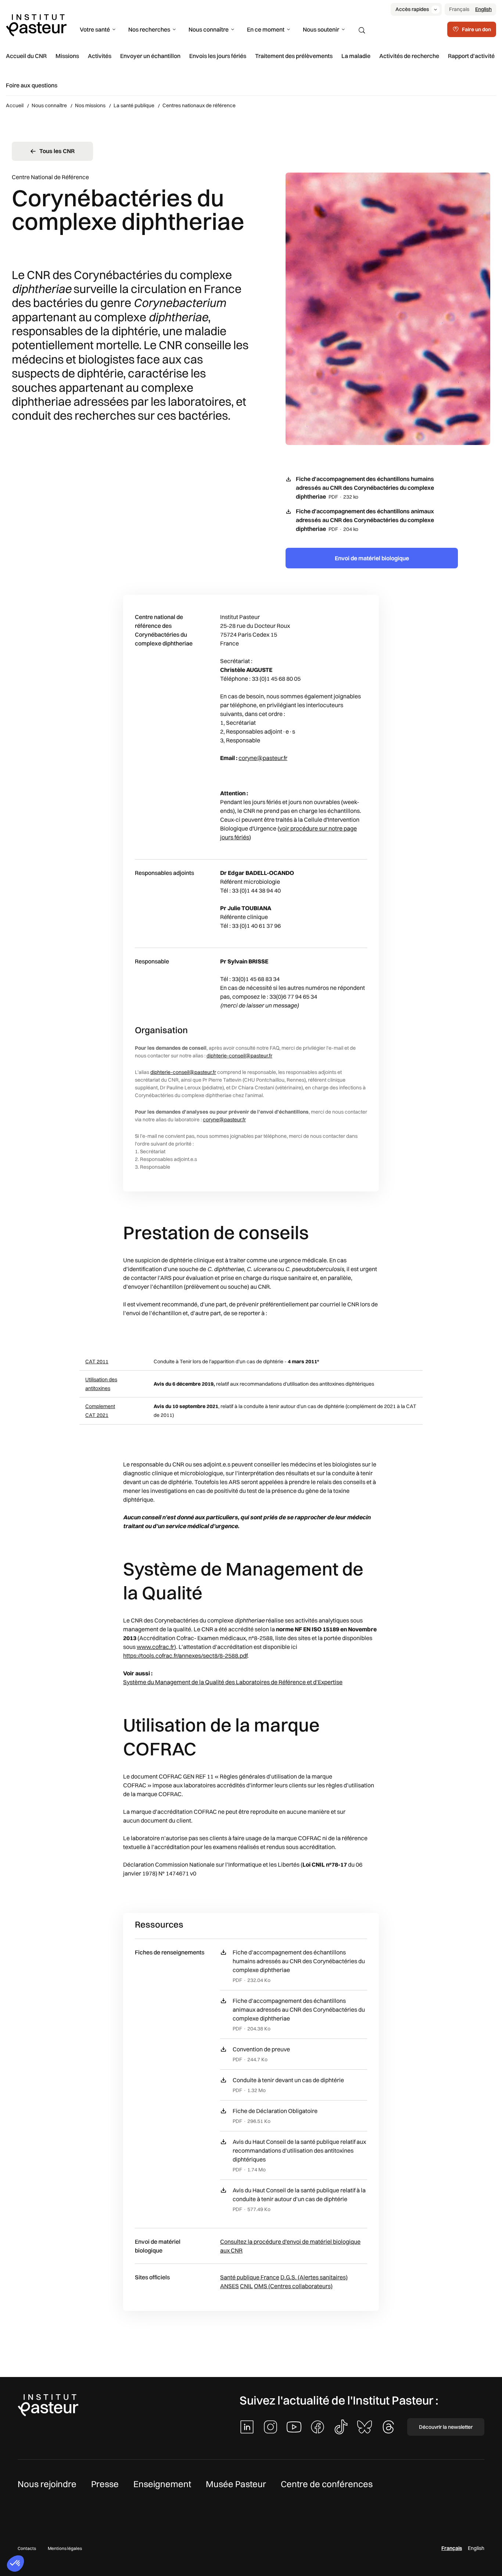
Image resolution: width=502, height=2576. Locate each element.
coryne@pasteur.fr (263, 758)
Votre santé (95, 29)
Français (459, 9)
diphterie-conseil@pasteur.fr (239, 1056)
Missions (67, 56)
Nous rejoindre (47, 2484)
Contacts (27, 2548)
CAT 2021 (97, 1415)
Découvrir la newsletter (446, 2427)
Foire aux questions (32, 85)
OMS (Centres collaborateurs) (293, 2286)
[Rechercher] (362, 30)
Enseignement (162, 2484)
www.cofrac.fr (155, 1647)
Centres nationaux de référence (199, 105)
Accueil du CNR (26, 56)
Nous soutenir (321, 29)
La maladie (356, 56)
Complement (100, 1406)
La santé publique (134, 105)
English (483, 9)
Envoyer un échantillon (150, 56)
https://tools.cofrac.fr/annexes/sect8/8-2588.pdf (185, 1656)
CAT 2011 (97, 1361)
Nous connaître (209, 29)
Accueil (15, 105)
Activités (100, 56)
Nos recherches (149, 29)
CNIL (246, 2286)
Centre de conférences (327, 2484)
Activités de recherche (409, 56)
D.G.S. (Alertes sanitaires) (314, 2277)
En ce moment (266, 29)
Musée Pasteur (236, 2484)
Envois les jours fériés (218, 56)
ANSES (230, 2286)
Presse (105, 2484)
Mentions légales (65, 2548)
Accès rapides (412, 9)
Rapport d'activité (471, 56)
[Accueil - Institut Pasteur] (36, 25)
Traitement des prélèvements (294, 56)
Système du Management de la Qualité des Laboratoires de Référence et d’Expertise (233, 1682)
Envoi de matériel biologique (372, 558)
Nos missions (90, 105)
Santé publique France (250, 2277)
